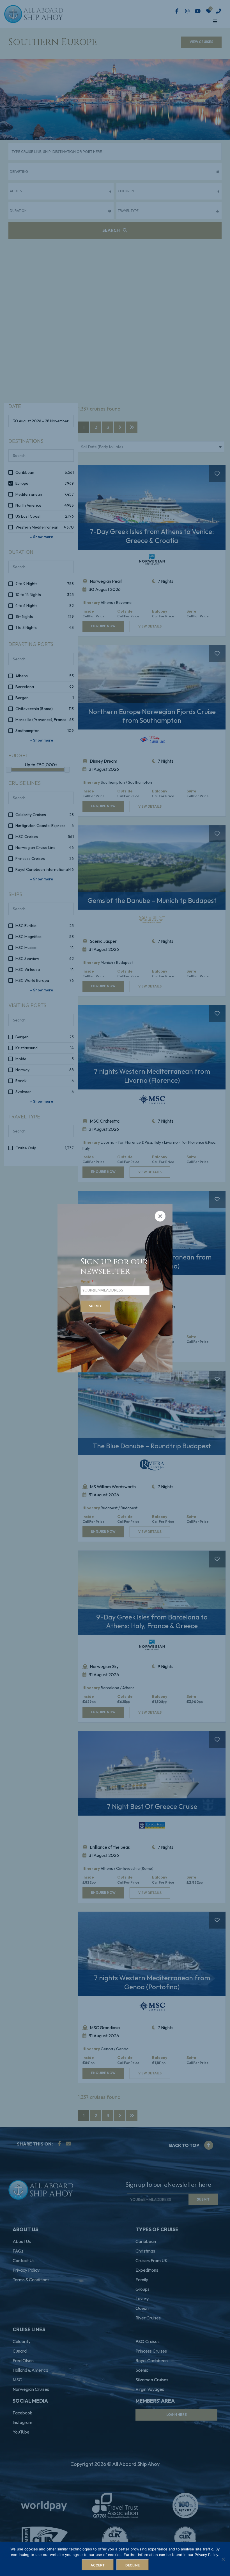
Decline (133, 2565)
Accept (98, 2565)
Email (87, 1282)
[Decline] (223, 2559)
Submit (95, 1306)
